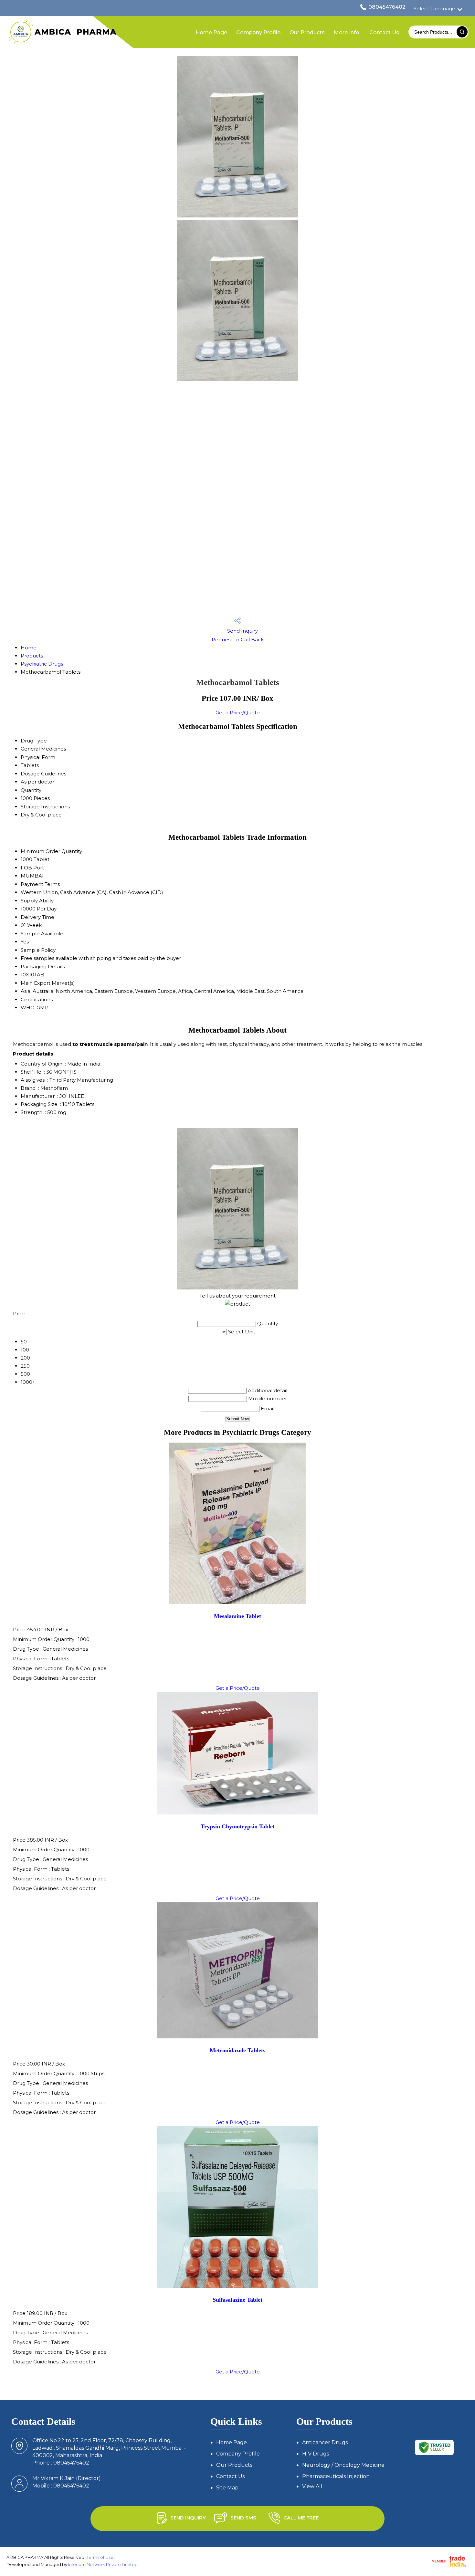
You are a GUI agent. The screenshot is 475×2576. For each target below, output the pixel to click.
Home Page (211, 32)
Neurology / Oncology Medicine (343, 2465)
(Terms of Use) (100, 2557)
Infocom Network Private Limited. (103, 2564)
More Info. (347, 32)
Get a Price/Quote (238, 713)
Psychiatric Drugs (42, 664)
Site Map (227, 2488)
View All (312, 2486)
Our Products (307, 32)
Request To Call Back (238, 640)
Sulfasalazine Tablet (238, 2300)
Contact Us (384, 32)
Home (29, 648)
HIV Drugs (316, 2454)
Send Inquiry (242, 631)
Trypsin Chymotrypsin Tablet (238, 1826)
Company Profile (258, 32)
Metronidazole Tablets (238, 2050)
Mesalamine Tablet (238, 1616)
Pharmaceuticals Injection (336, 2476)
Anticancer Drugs (325, 2442)
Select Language (434, 9)
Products (32, 656)
